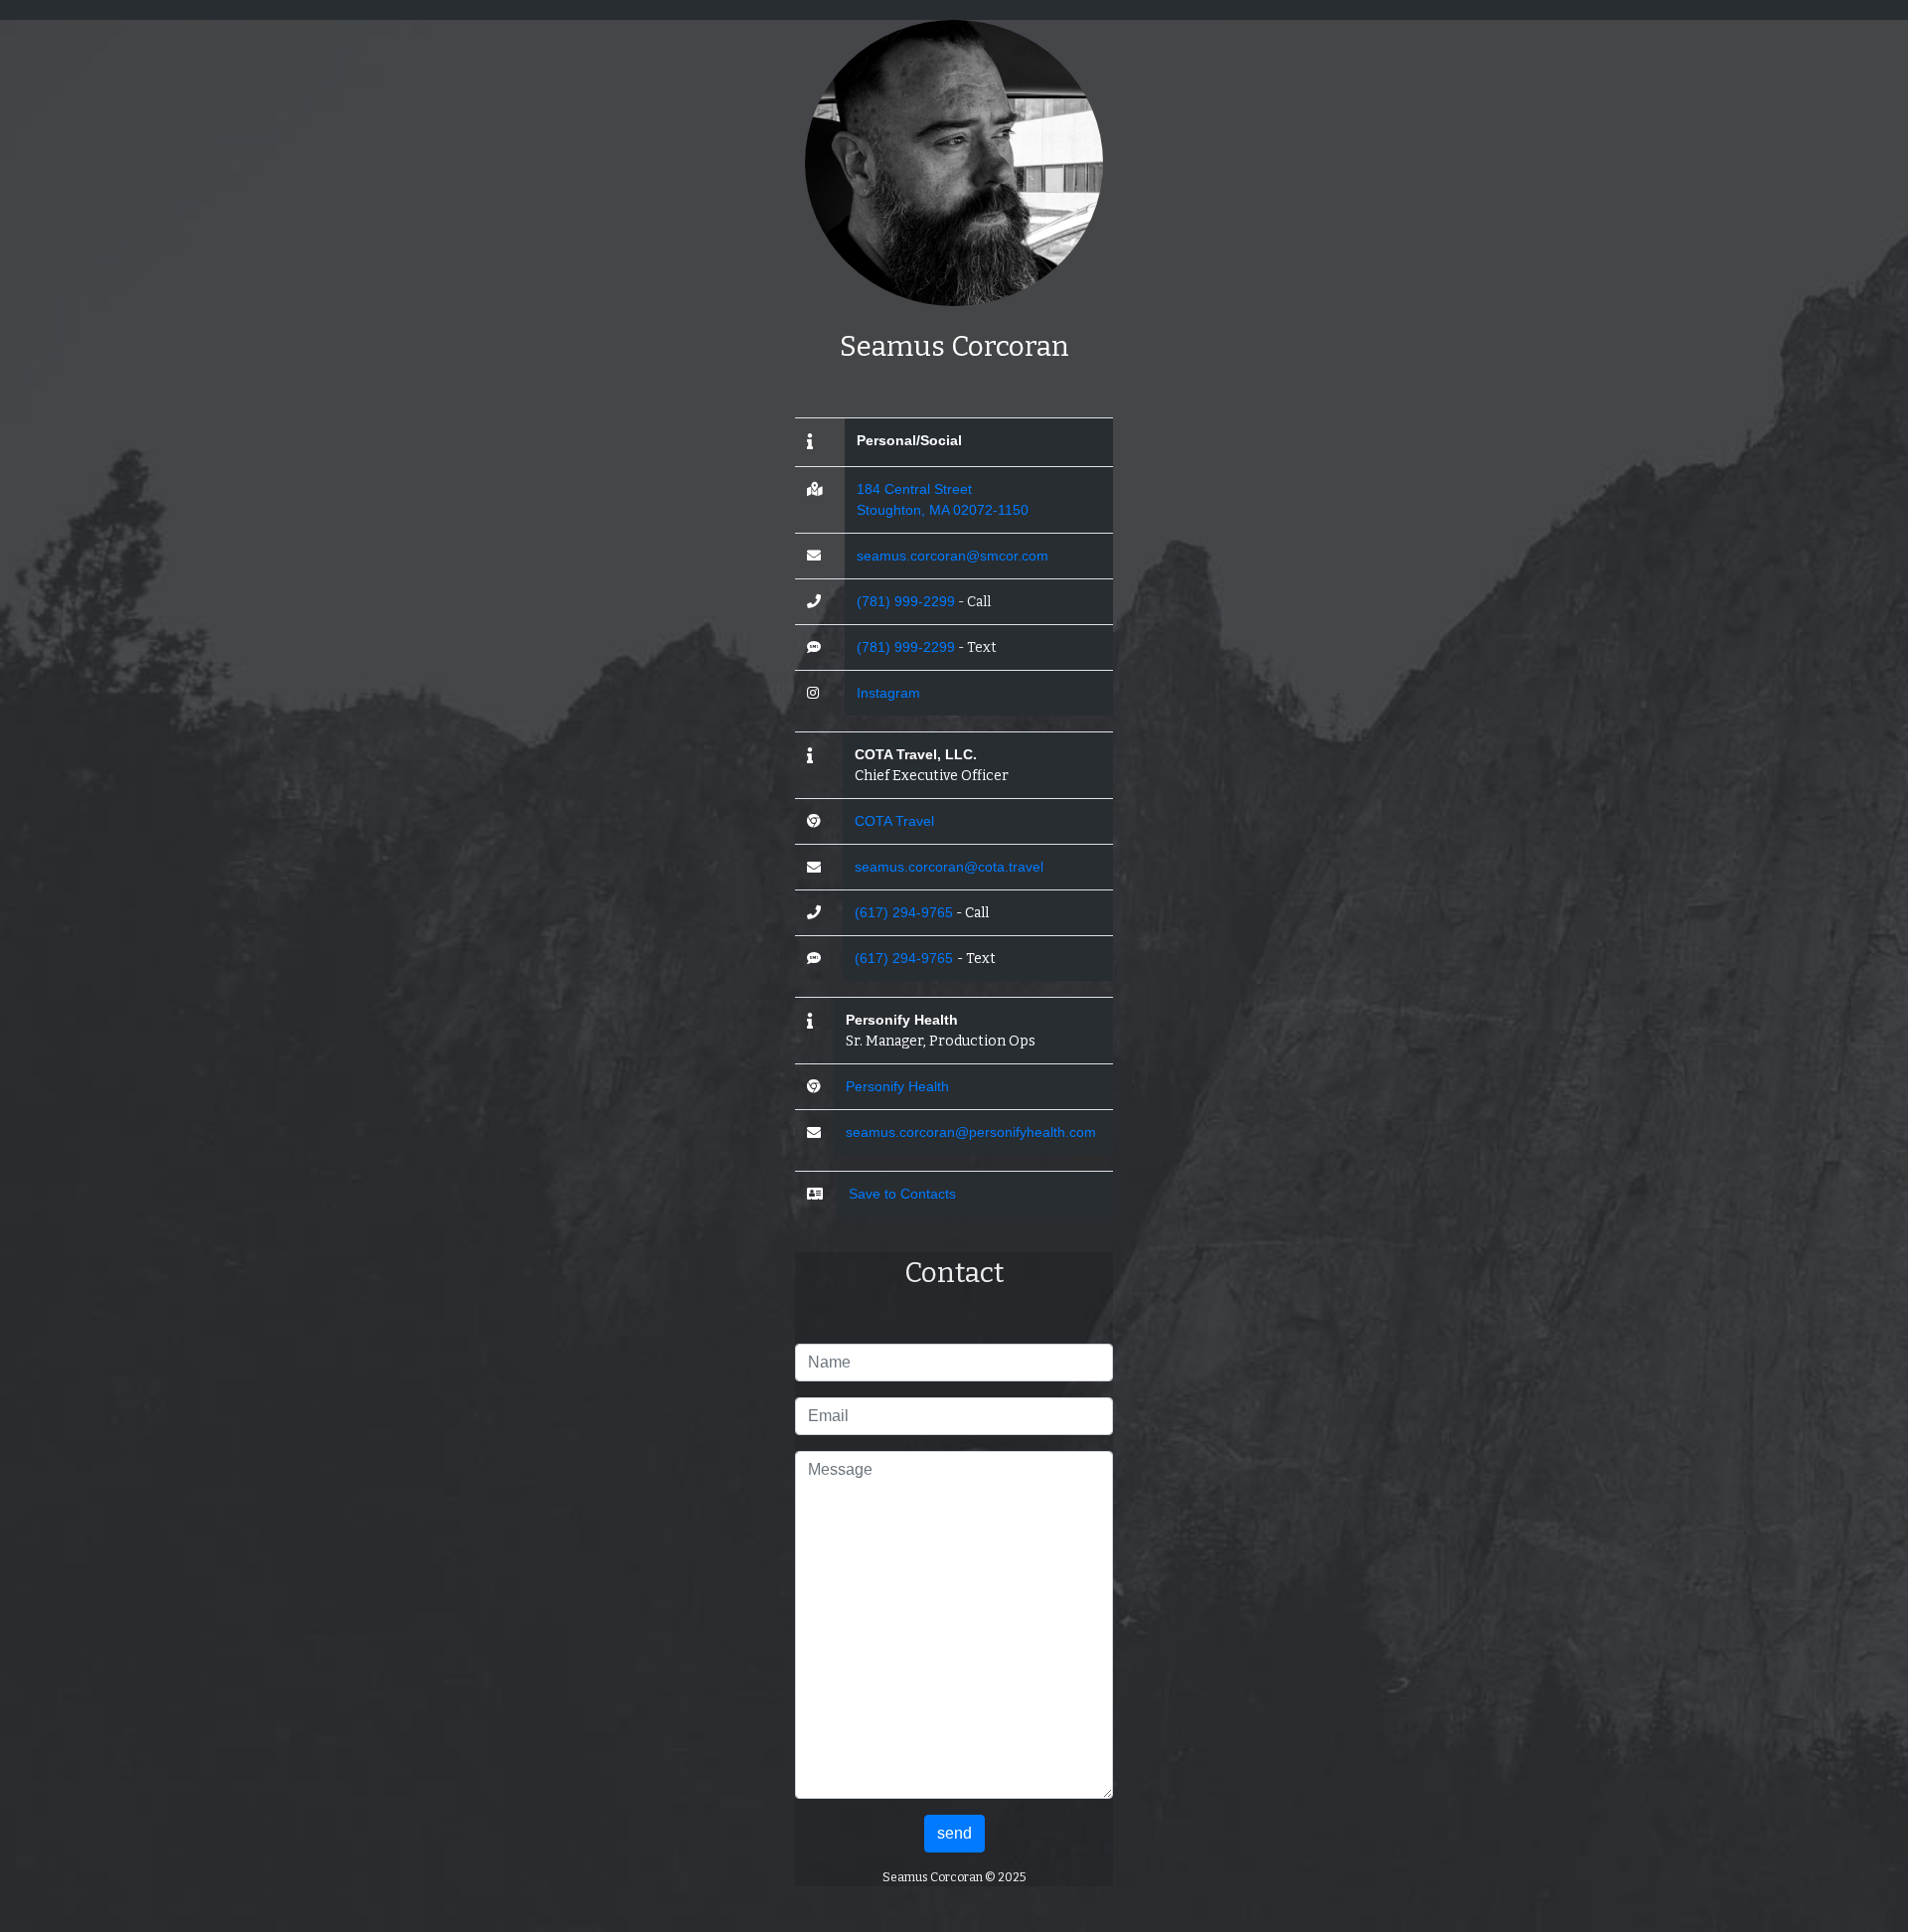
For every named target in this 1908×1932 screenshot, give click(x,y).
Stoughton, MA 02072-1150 (943, 510)
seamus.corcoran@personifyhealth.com (971, 1132)
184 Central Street (914, 489)
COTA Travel (894, 821)
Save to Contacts (902, 1194)
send (954, 1833)
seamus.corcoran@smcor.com (953, 556)
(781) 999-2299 (906, 601)
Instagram (888, 693)
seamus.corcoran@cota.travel (949, 867)
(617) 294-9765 (904, 912)
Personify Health (897, 1086)
